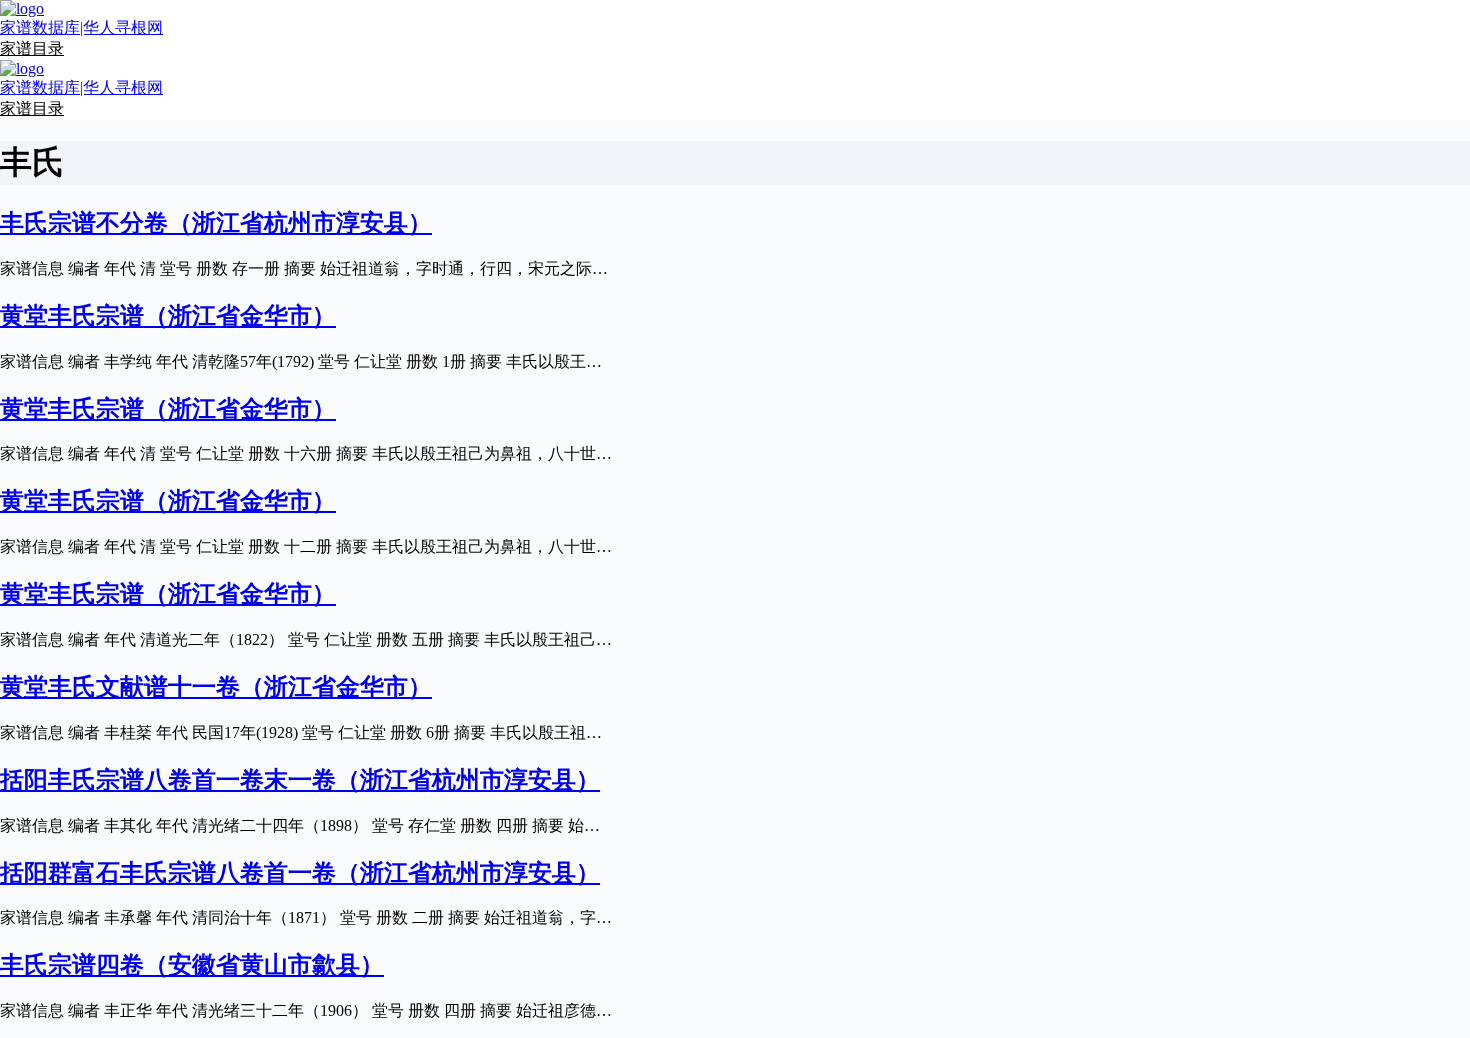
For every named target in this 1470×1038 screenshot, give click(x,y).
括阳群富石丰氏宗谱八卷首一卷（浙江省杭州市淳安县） (300, 873)
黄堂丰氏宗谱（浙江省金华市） (168, 316)
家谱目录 (32, 48)
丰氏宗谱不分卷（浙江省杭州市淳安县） (216, 223)
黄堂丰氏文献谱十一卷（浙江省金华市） (216, 687)
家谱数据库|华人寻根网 (81, 27)
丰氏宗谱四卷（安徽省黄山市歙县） (192, 965)
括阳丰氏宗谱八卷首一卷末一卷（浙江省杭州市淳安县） (300, 780)
